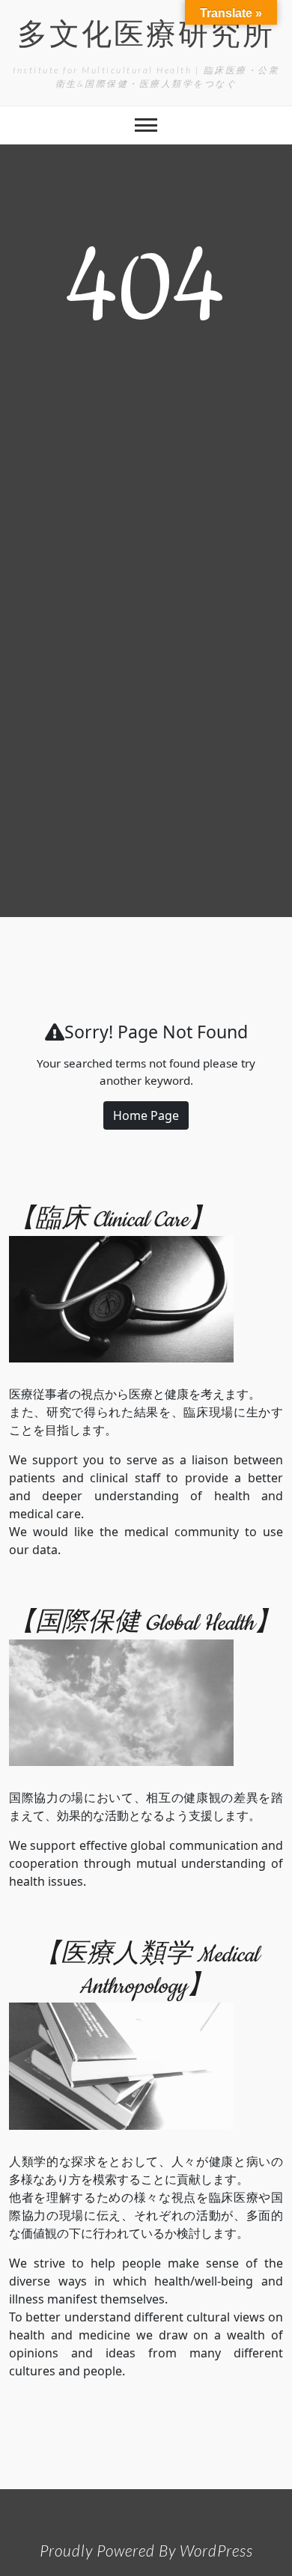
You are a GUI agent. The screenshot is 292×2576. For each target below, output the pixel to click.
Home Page (146, 1115)
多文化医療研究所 (146, 37)
